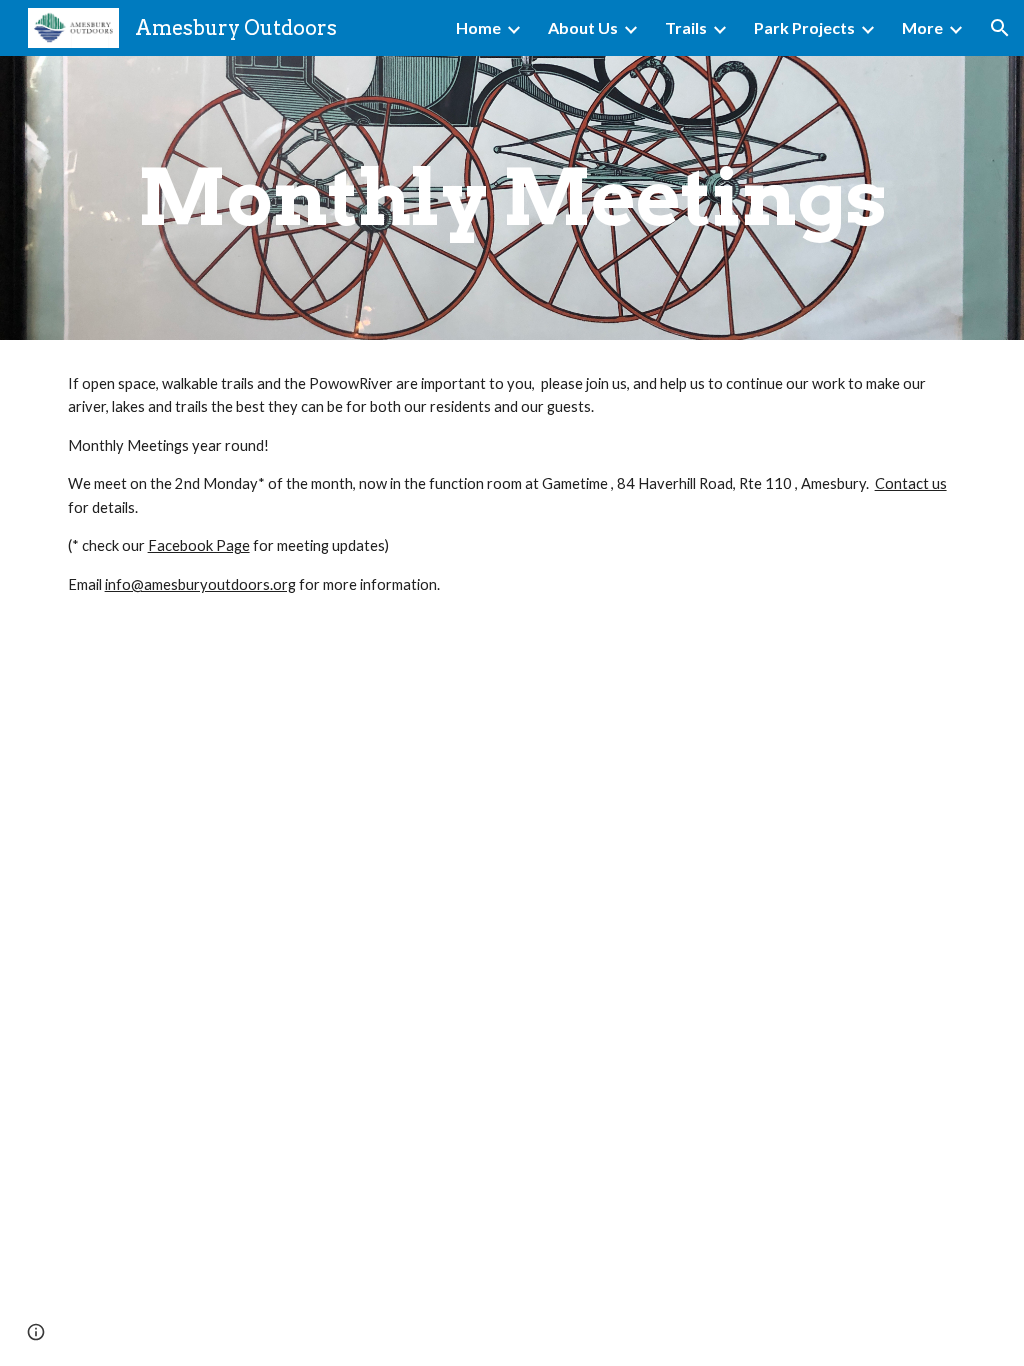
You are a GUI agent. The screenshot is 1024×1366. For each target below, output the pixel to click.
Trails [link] (686, 27)
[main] (512, 198)
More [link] (922, 27)
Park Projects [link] (804, 27)
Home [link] (478, 27)
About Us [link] (583, 27)
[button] (1000, 28)
